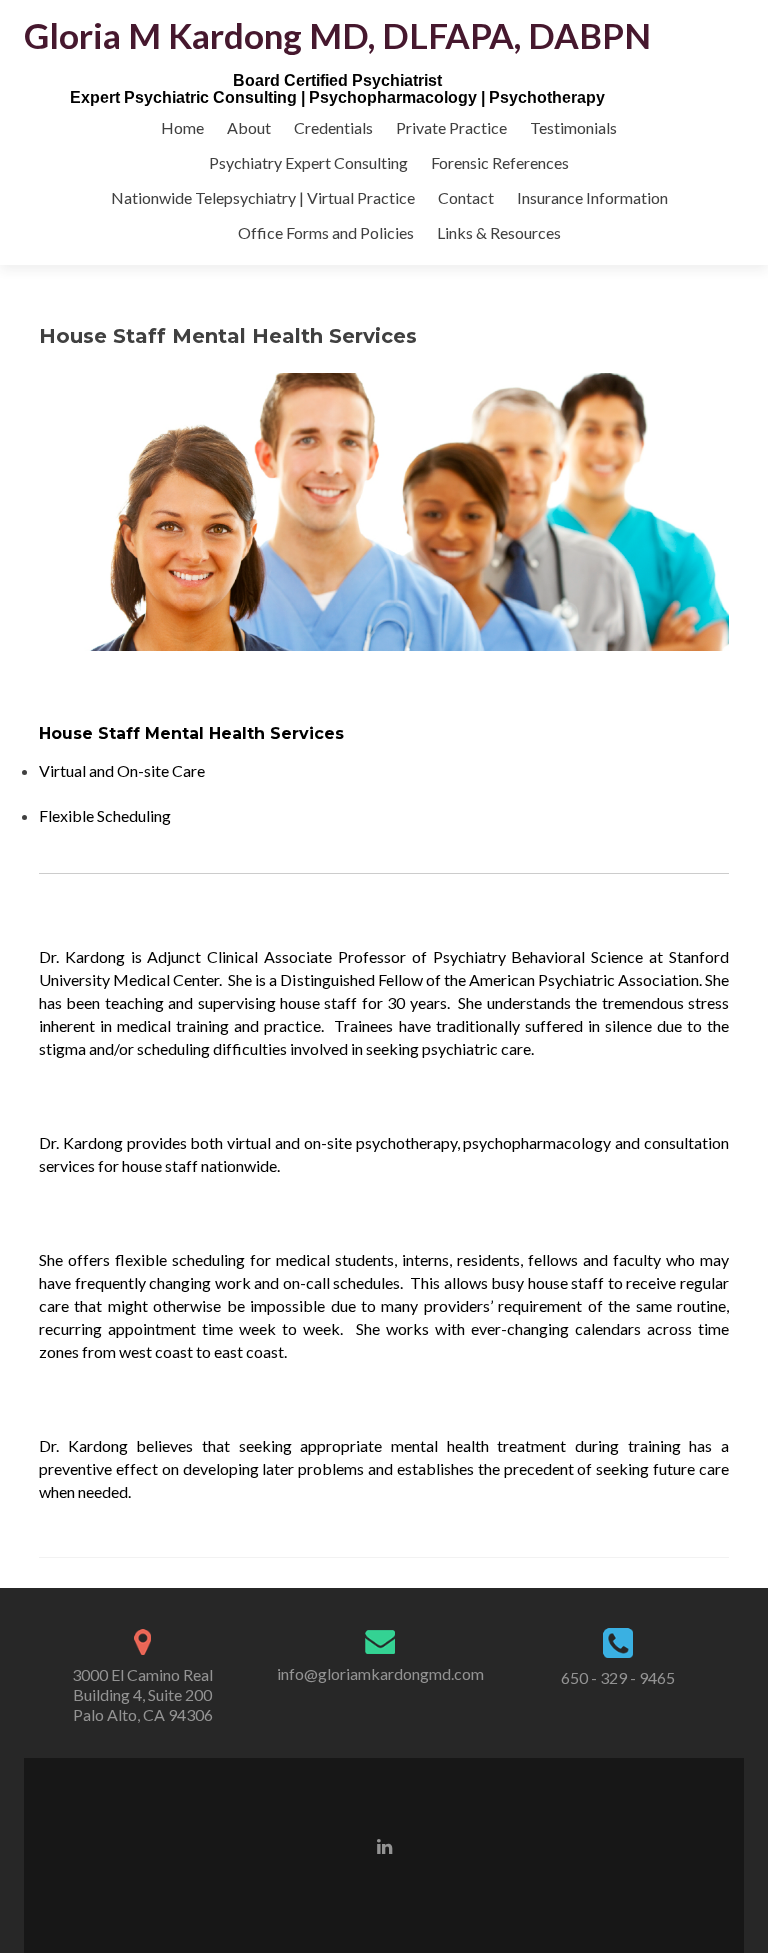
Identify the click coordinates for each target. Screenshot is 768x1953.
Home (182, 127)
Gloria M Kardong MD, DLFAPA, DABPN (337, 35)
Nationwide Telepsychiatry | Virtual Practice (263, 197)
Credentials (333, 127)
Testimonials (573, 127)
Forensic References (500, 162)
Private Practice (451, 127)
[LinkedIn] (384, 1845)
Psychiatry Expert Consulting (308, 162)
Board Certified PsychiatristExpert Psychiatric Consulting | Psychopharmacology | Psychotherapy (337, 89)
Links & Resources (499, 232)
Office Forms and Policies (326, 232)
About (249, 127)
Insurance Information (592, 197)
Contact (466, 197)
